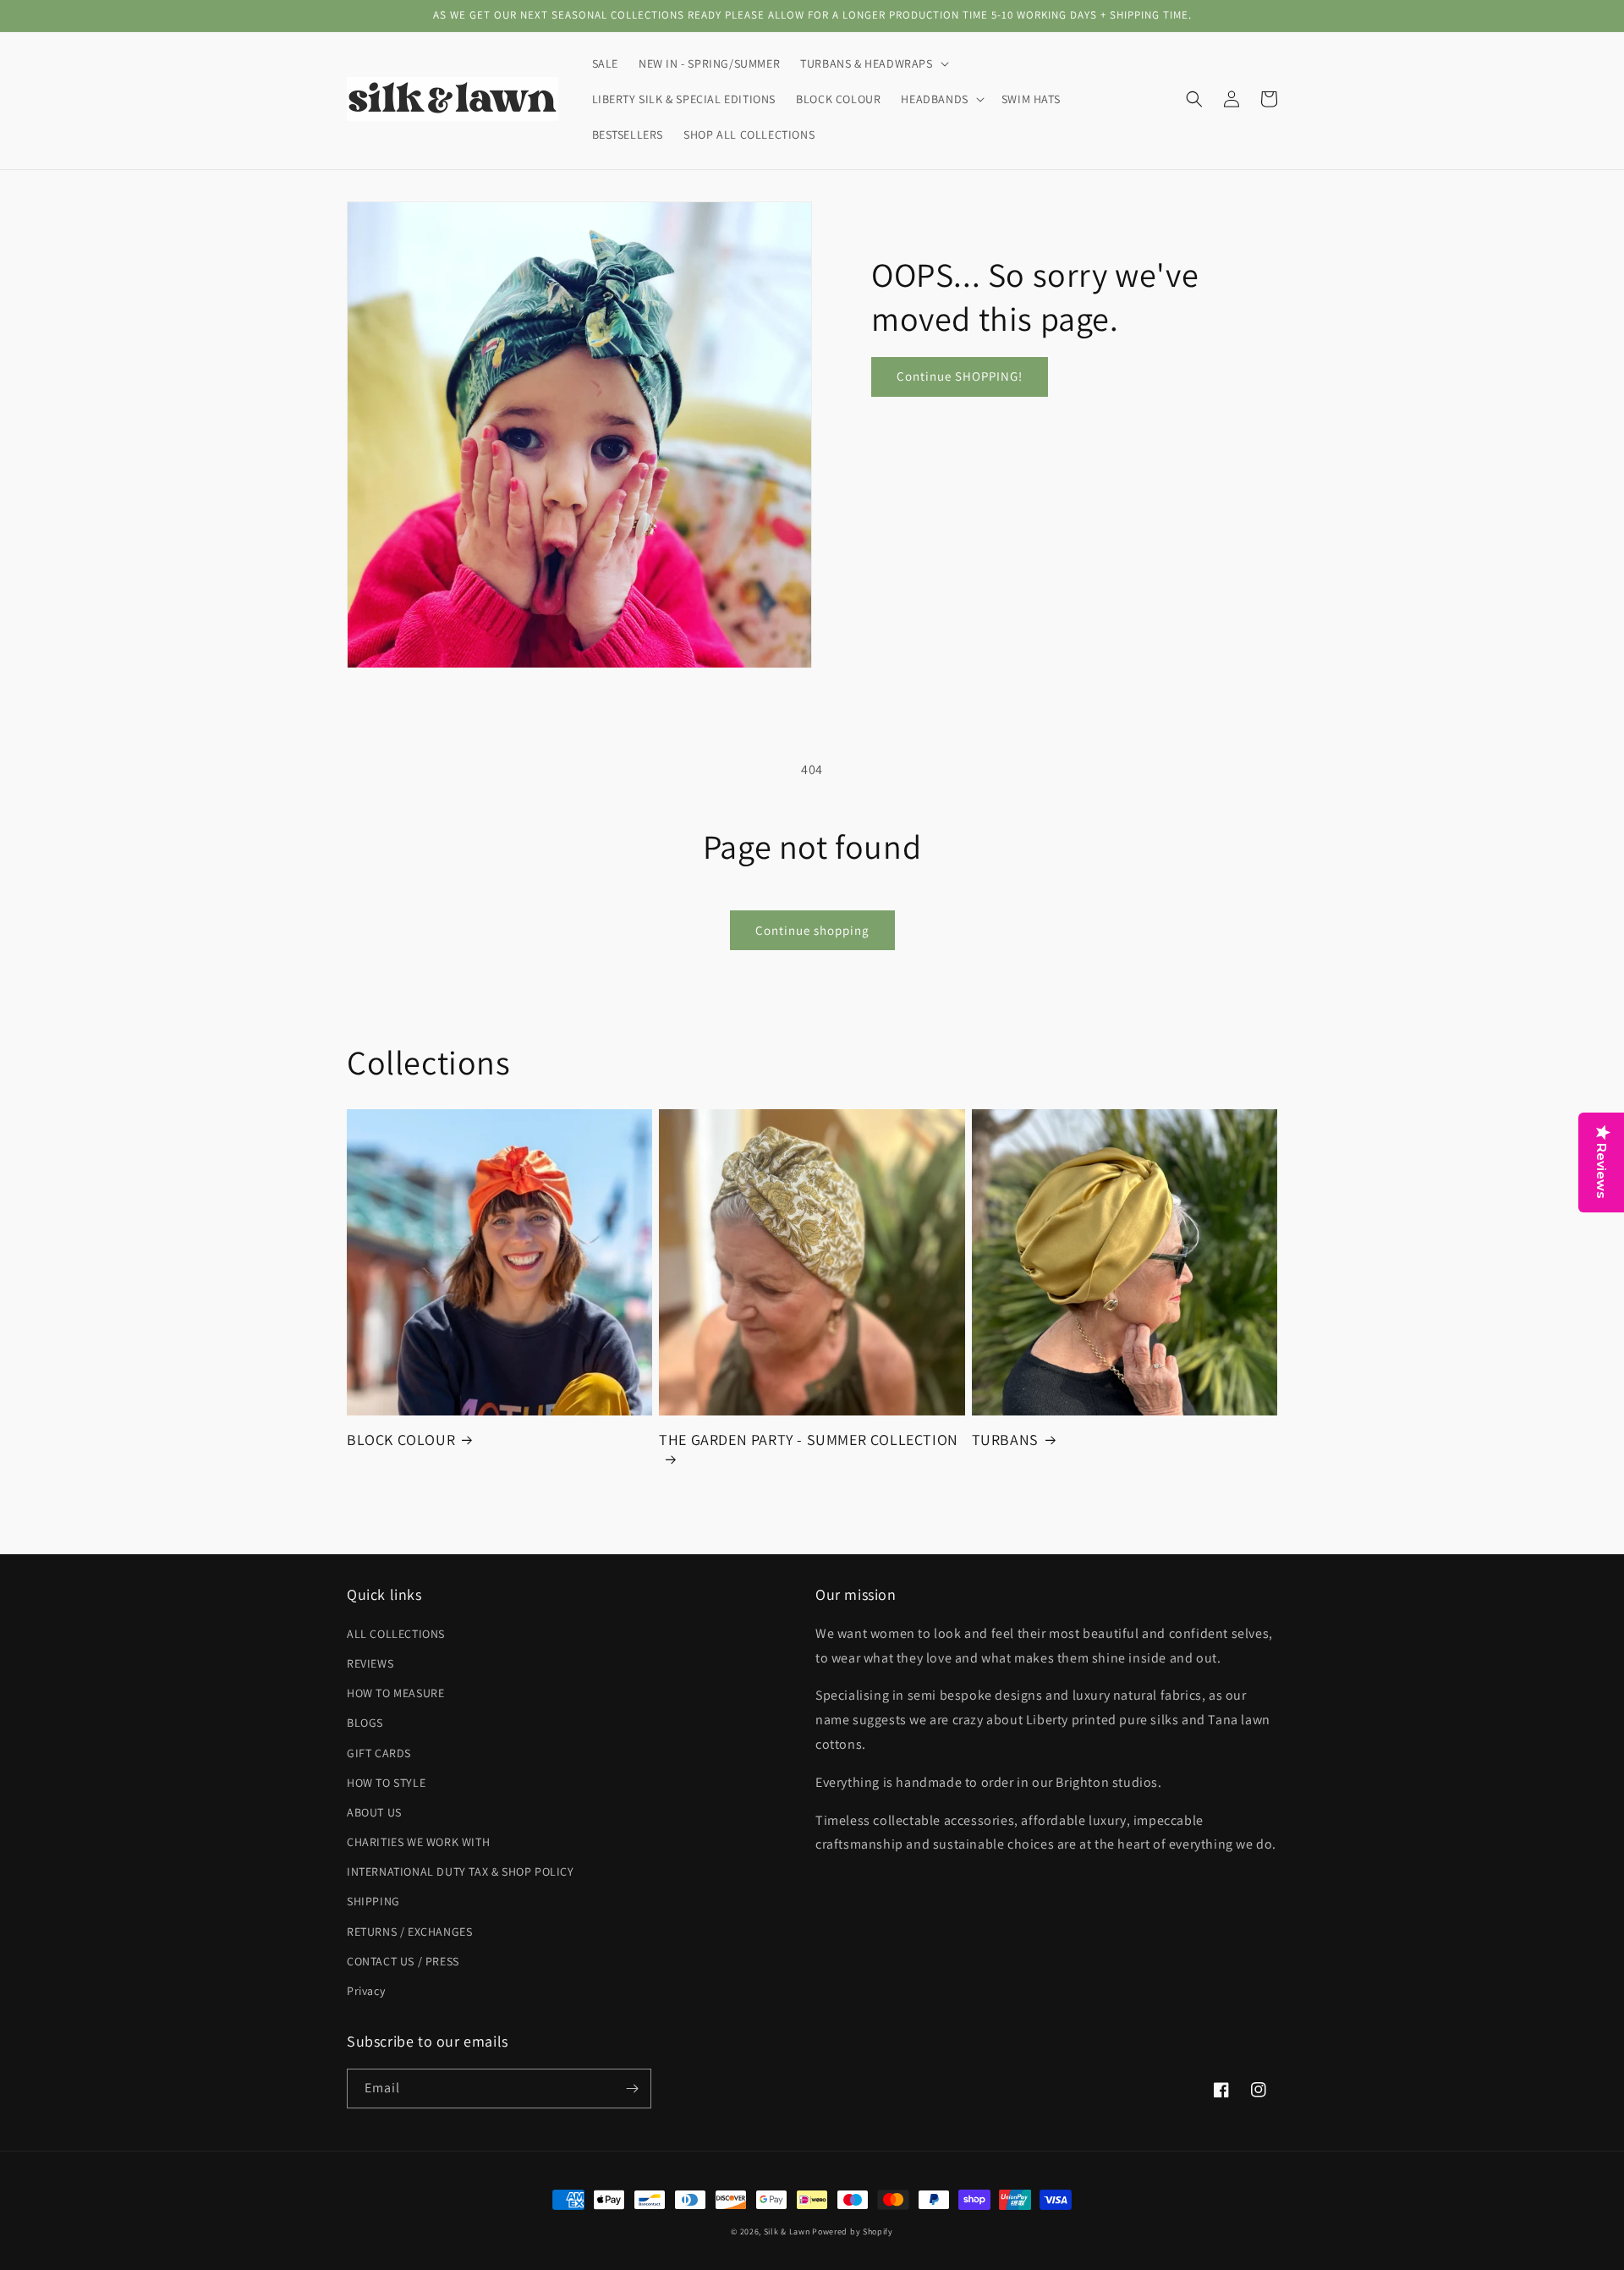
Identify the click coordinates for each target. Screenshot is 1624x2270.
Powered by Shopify (853, 2232)
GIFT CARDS (379, 1753)
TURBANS (1005, 1440)
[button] (872, 63)
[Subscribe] (632, 2089)
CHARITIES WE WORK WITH (418, 1842)
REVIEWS (370, 1663)
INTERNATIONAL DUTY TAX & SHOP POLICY (461, 1872)
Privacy (366, 1991)
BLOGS (365, 1723)
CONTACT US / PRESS (403, 1961)
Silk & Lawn (787, 2232)
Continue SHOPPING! (960, 376)
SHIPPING (373, 1901)
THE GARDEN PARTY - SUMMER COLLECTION (809, 1440)
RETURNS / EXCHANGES (409, 1932)
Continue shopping (812, 930)
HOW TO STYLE (386, 1783)
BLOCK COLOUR (401, 1440)
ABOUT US (374, 1812)
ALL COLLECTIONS (396, 1634)
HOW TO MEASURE (395, 1693)
